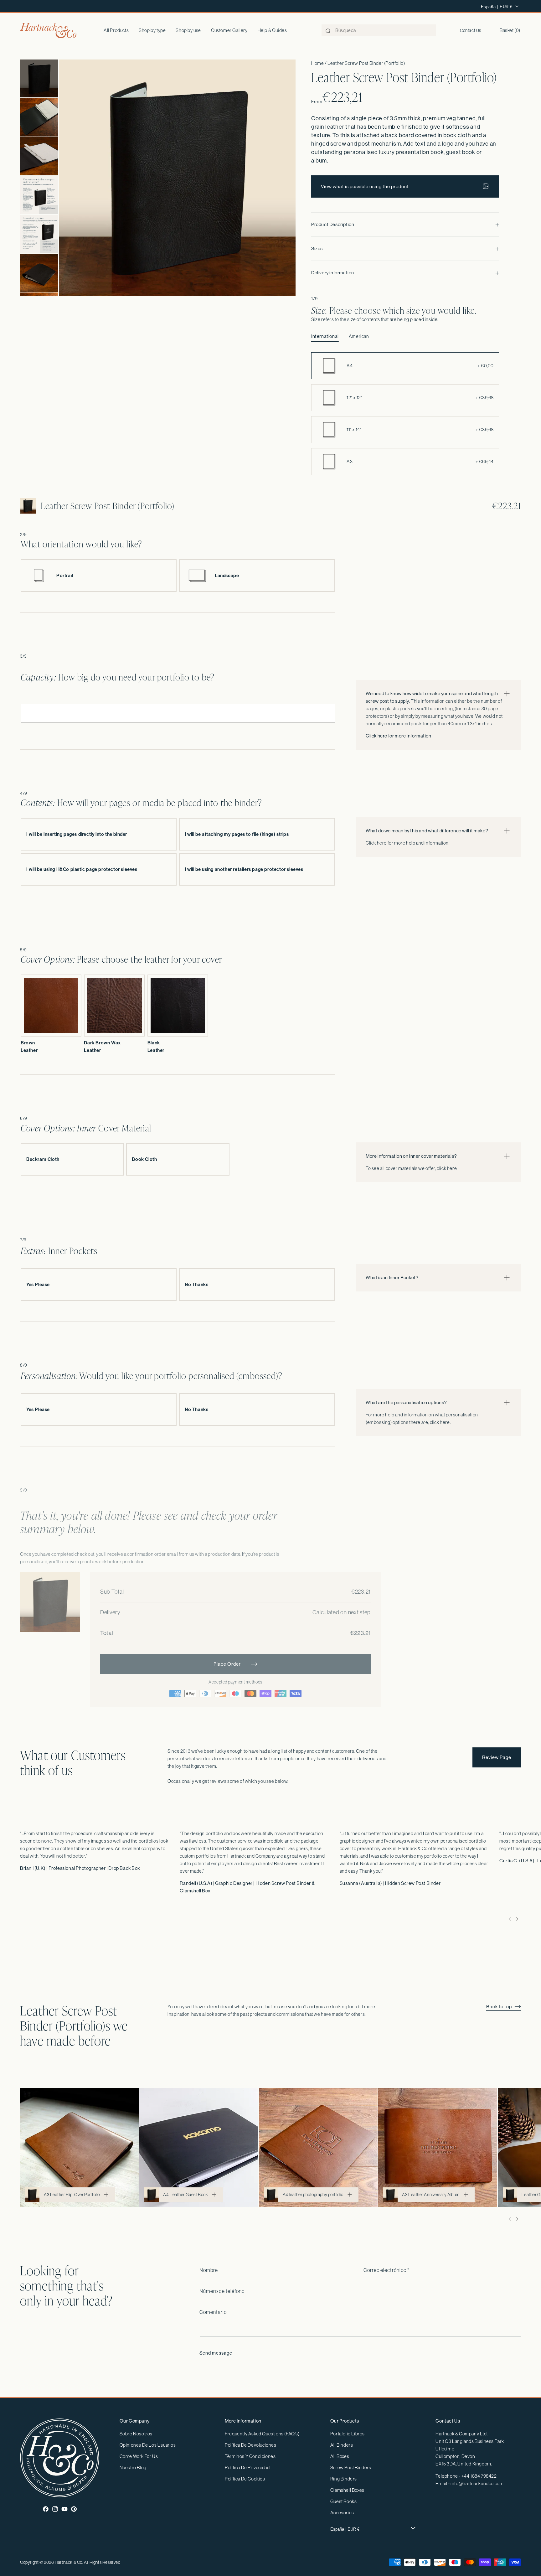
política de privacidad (247, 2467)
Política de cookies (245, 2479)
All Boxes (340, 2456)
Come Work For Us (139, 2456)
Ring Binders (344, 2479)
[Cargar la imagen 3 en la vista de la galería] (39, 156)
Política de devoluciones (250, 2445)
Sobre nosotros (136, 2434)
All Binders (342, 2445)
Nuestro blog (133, 2467)
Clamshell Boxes (347, 2490)
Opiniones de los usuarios (148, 2445)
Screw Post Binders (351, 2467)
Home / (319, 63)
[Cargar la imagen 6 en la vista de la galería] (39, 273)
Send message (216, 2353)
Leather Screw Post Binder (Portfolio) (366, 63)
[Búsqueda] (328, 31)
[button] (152, 30)
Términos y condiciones (250, 2456)
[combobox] (379, 30)
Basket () (510, 30)
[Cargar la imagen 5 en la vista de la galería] (39, 234)
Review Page (497, 1757)
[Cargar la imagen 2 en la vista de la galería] (39, 117)
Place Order (227, 1664)
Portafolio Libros (348, 2434)
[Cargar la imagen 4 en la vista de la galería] (39, 195)
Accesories (342, 2513)
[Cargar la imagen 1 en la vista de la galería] (39, 79)
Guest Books (344, 2501)
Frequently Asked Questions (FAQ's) (262, 2434)
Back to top (499, 2007)
